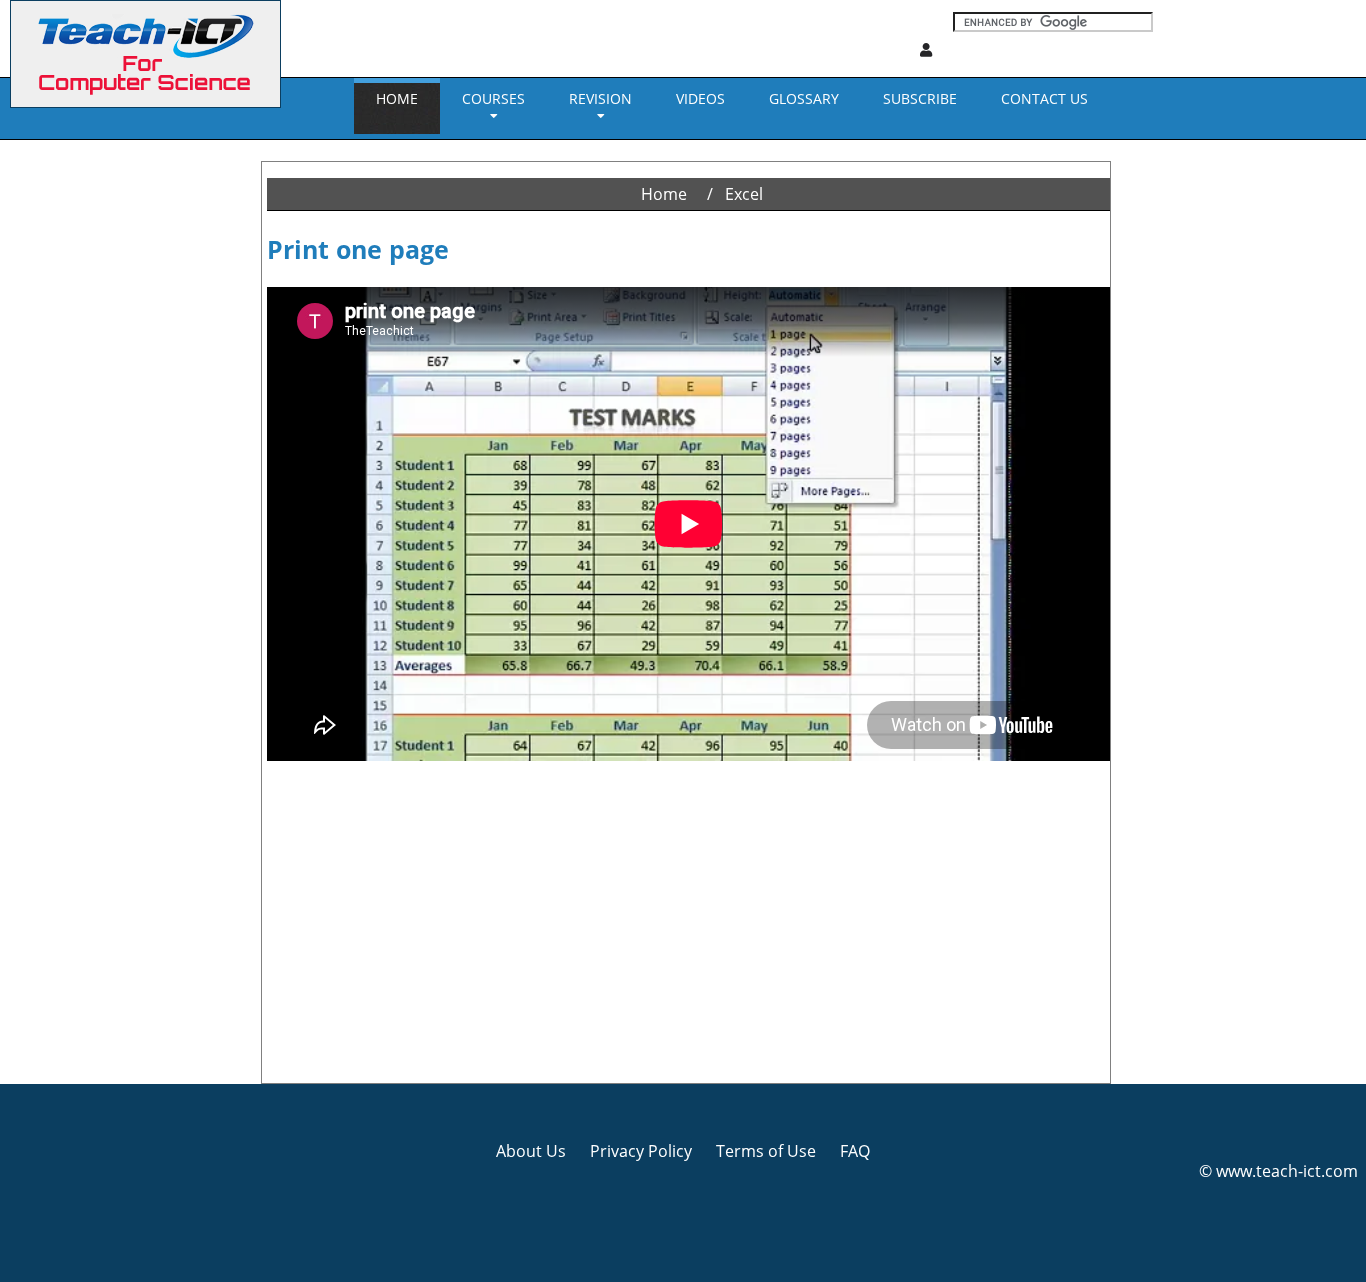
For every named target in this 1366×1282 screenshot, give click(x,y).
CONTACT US (1044, 98)
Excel (744, 194)
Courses (493, 98)
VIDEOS (700, 98)
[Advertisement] (85, 440)
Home (397, 98)
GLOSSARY (804, 98)
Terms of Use (766, 1151)
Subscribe (920, 98)
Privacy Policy (641, 1151)
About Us (531, 1151)
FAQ (855, 1151)
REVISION (600, 98)
